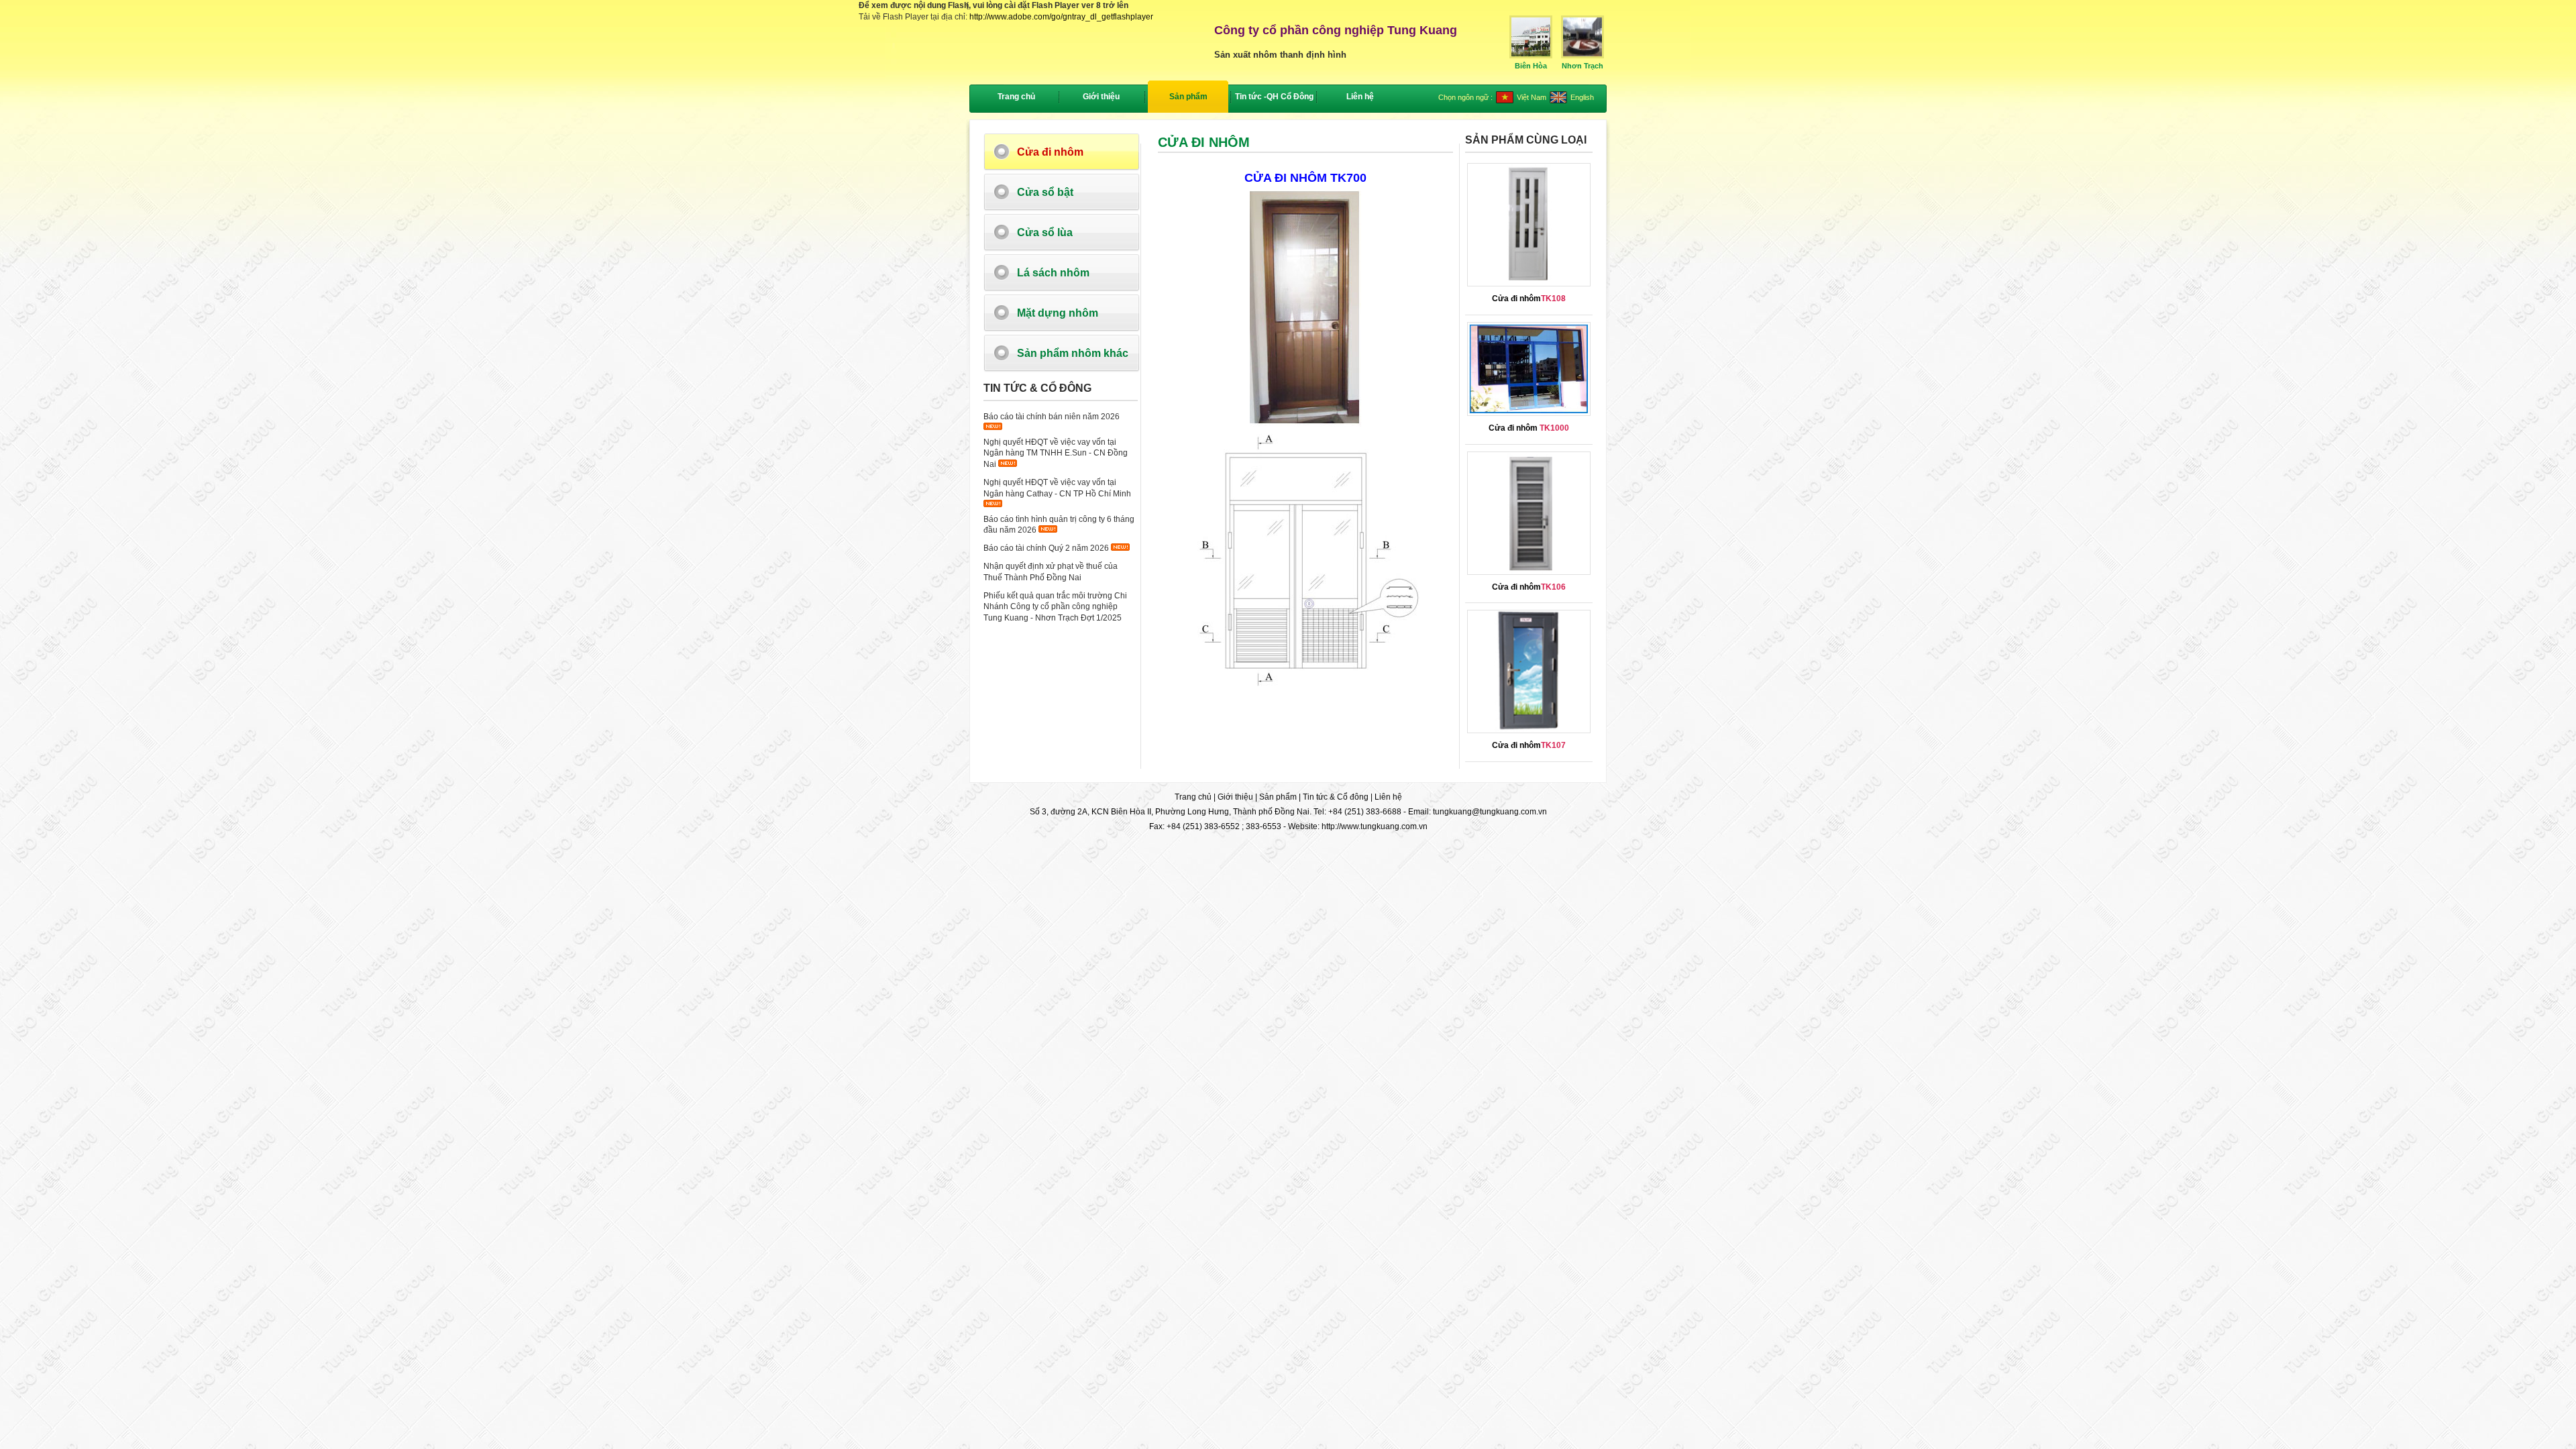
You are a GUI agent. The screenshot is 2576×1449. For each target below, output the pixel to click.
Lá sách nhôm (1053, 273)
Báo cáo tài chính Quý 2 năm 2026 (1046, 548)
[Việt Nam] (1505, 101)
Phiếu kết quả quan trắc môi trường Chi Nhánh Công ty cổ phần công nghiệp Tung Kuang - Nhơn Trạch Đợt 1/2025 (1055, 607)
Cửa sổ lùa (1045, 232)
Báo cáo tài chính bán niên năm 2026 (1052, 417)
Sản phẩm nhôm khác (1073, 353)
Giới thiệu (1235, 797)
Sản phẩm (1278, 797)
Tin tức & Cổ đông (1336, 797)
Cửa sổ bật (1045, 192)
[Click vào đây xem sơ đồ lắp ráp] (1305, 424)
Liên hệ (1388, 797)
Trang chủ (1016, 97)
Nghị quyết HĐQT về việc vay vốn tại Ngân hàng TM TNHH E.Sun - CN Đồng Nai (1056, 453)
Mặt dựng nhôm (1058, 313)
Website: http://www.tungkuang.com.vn (1358, 826)
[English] (1558, 101)
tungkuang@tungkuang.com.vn (1490, 812)
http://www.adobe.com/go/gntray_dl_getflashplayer (1061, 17)
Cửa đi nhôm (1050, 152)
